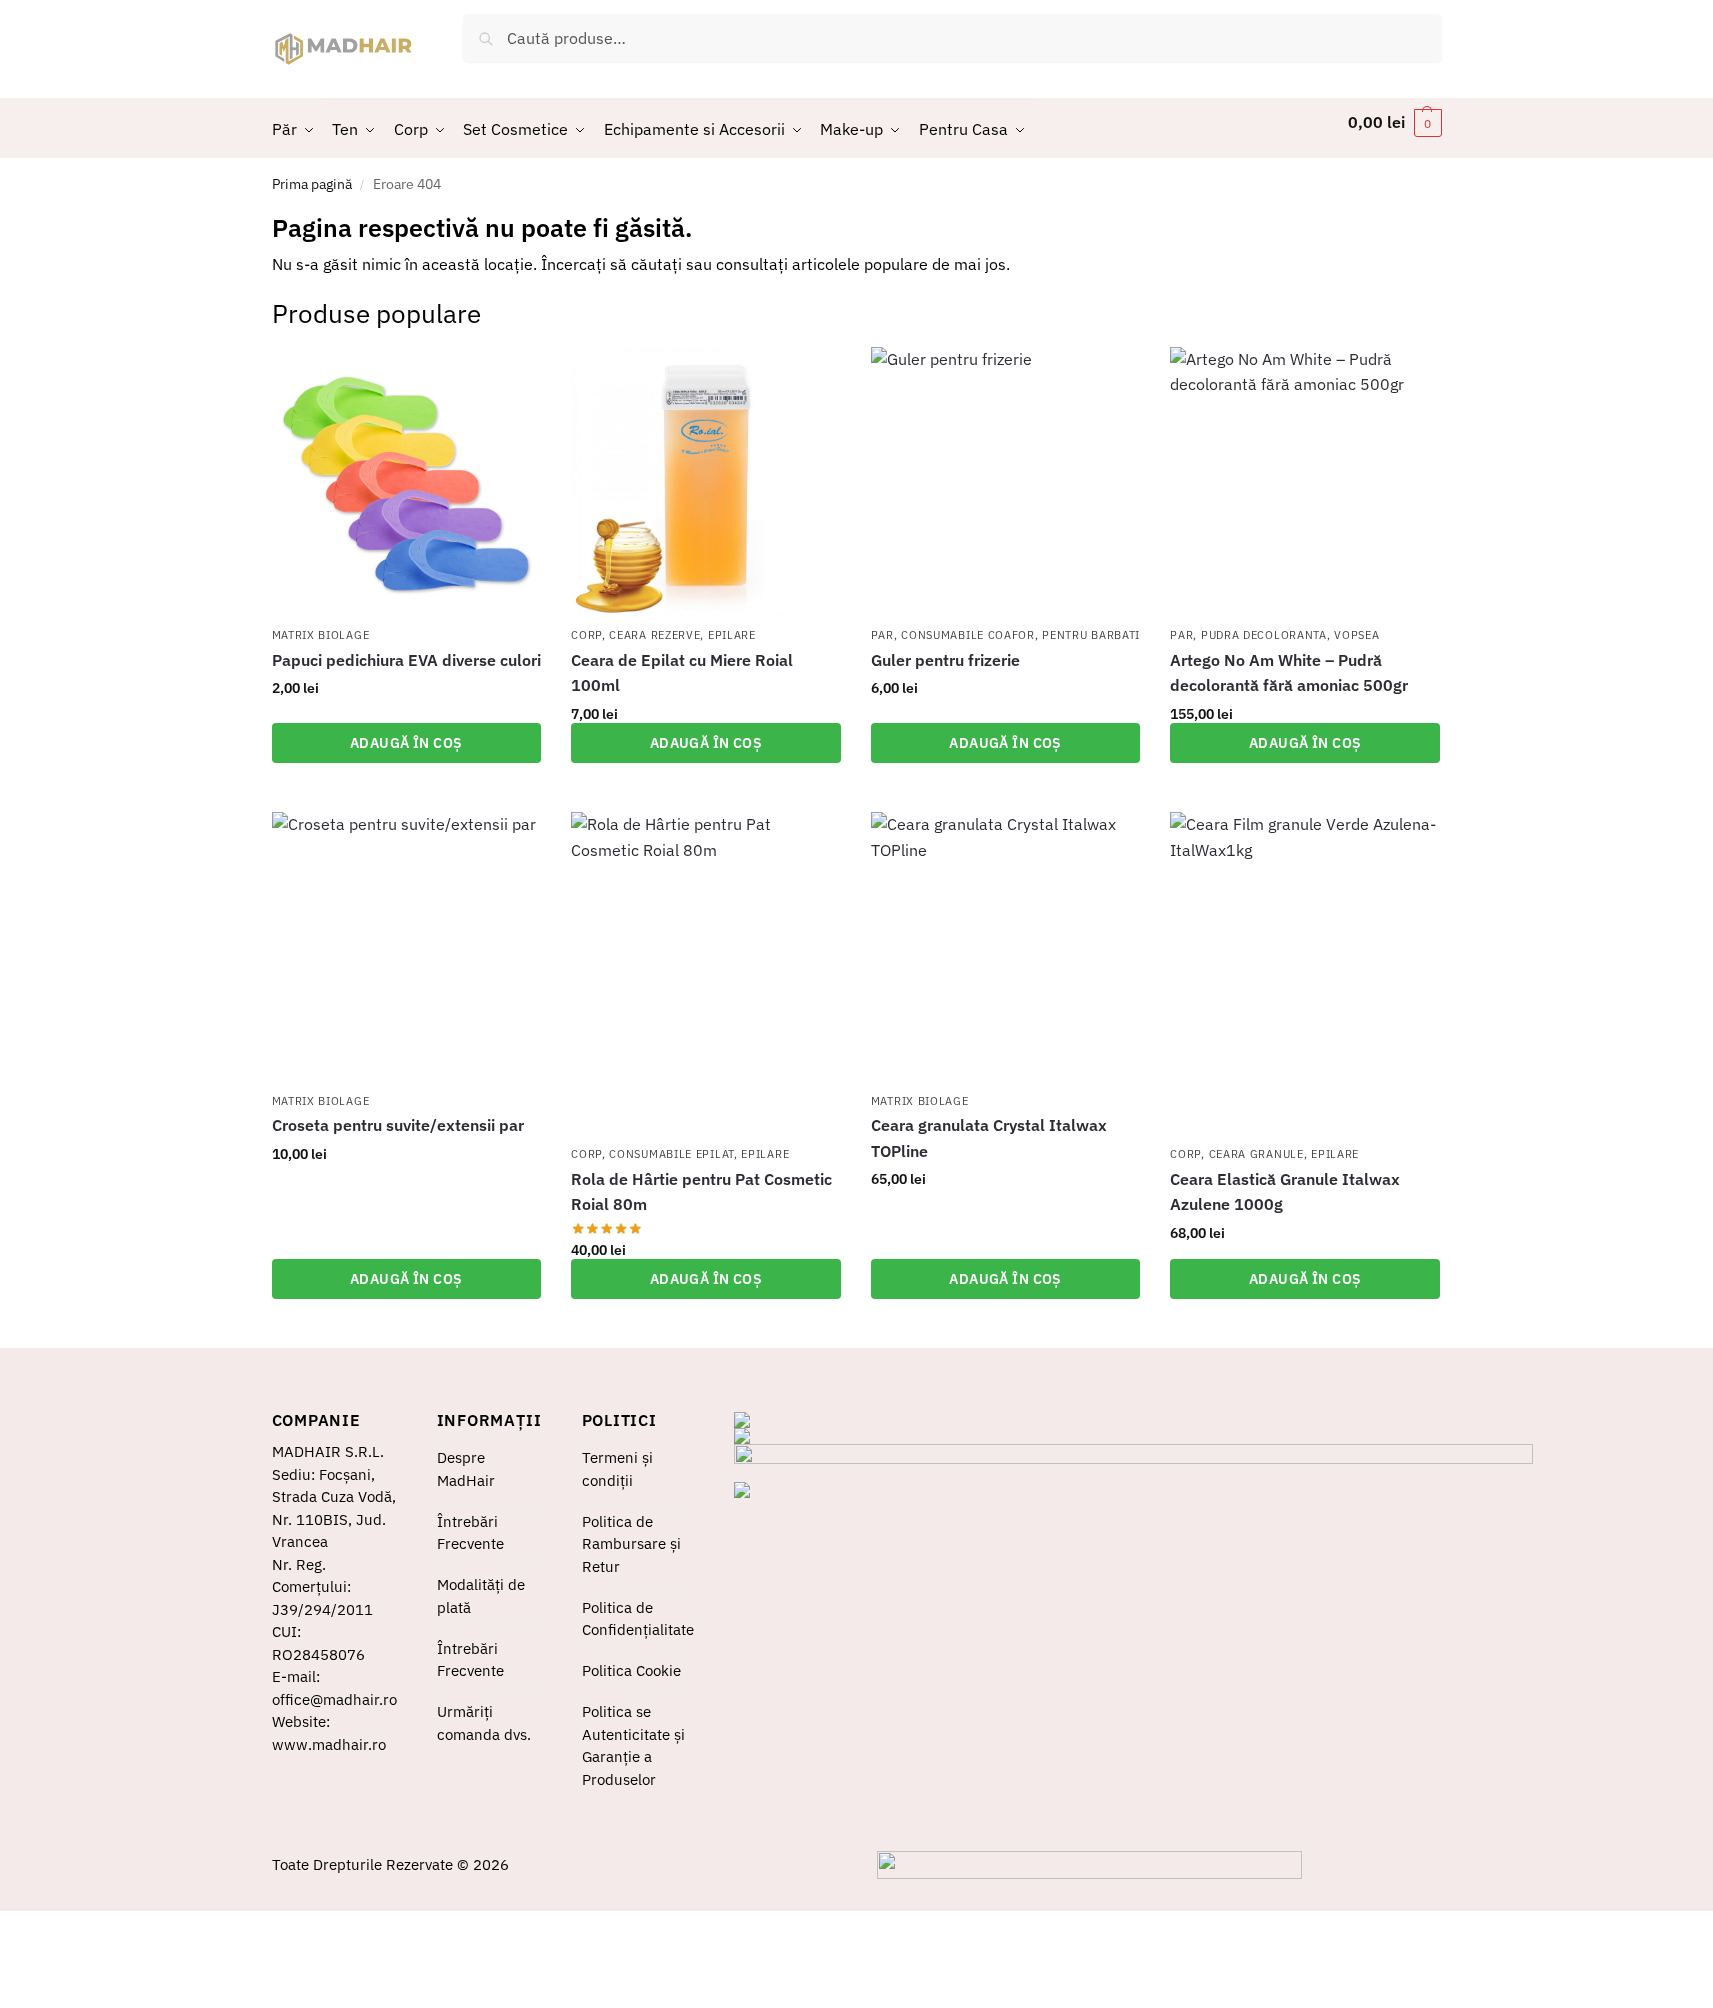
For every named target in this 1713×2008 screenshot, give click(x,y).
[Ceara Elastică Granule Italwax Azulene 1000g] (1305, 973)
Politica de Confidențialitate (638, 1619)
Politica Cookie (631, 1670)
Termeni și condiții (617, 1469)
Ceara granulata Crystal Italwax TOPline (989, 1138)
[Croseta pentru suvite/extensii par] (407, 947)
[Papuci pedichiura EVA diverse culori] (407, 482)
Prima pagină (312, 184)
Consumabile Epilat (671, 1154)
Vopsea (1356, 635)
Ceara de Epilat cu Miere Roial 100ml (682, 673)
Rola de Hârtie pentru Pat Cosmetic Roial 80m (701, 1192)
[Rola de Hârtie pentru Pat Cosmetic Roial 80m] (706, 973)
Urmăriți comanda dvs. (484, 1723)
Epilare (732, 635)
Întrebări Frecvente (470, 1533)
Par (882, 635)
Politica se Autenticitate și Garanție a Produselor (633, 1745)
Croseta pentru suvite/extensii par (398, 1125)
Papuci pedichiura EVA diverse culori (406, 660)
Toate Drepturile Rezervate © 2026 (390, 1864)
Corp (586, 635)
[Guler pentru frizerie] (1006, 482)
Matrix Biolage (321, 635)
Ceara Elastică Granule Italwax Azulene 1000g (1285, 1192)
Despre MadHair (466, 1469)
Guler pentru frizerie (945, 660)
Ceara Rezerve (654, 635)
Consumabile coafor (968, 635)
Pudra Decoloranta (1264, 635)
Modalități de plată (481, 1596)
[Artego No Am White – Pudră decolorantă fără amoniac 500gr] (1305, 482)
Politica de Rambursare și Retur (631, 1544)
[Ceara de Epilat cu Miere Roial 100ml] (706, 482)
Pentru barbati (1091, 635)
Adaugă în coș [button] (406, 743)
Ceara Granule (1256, 1154)
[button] (1395, 122)
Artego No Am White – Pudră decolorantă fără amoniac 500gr (1289, 673)
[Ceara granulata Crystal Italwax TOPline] (1006, 947)
